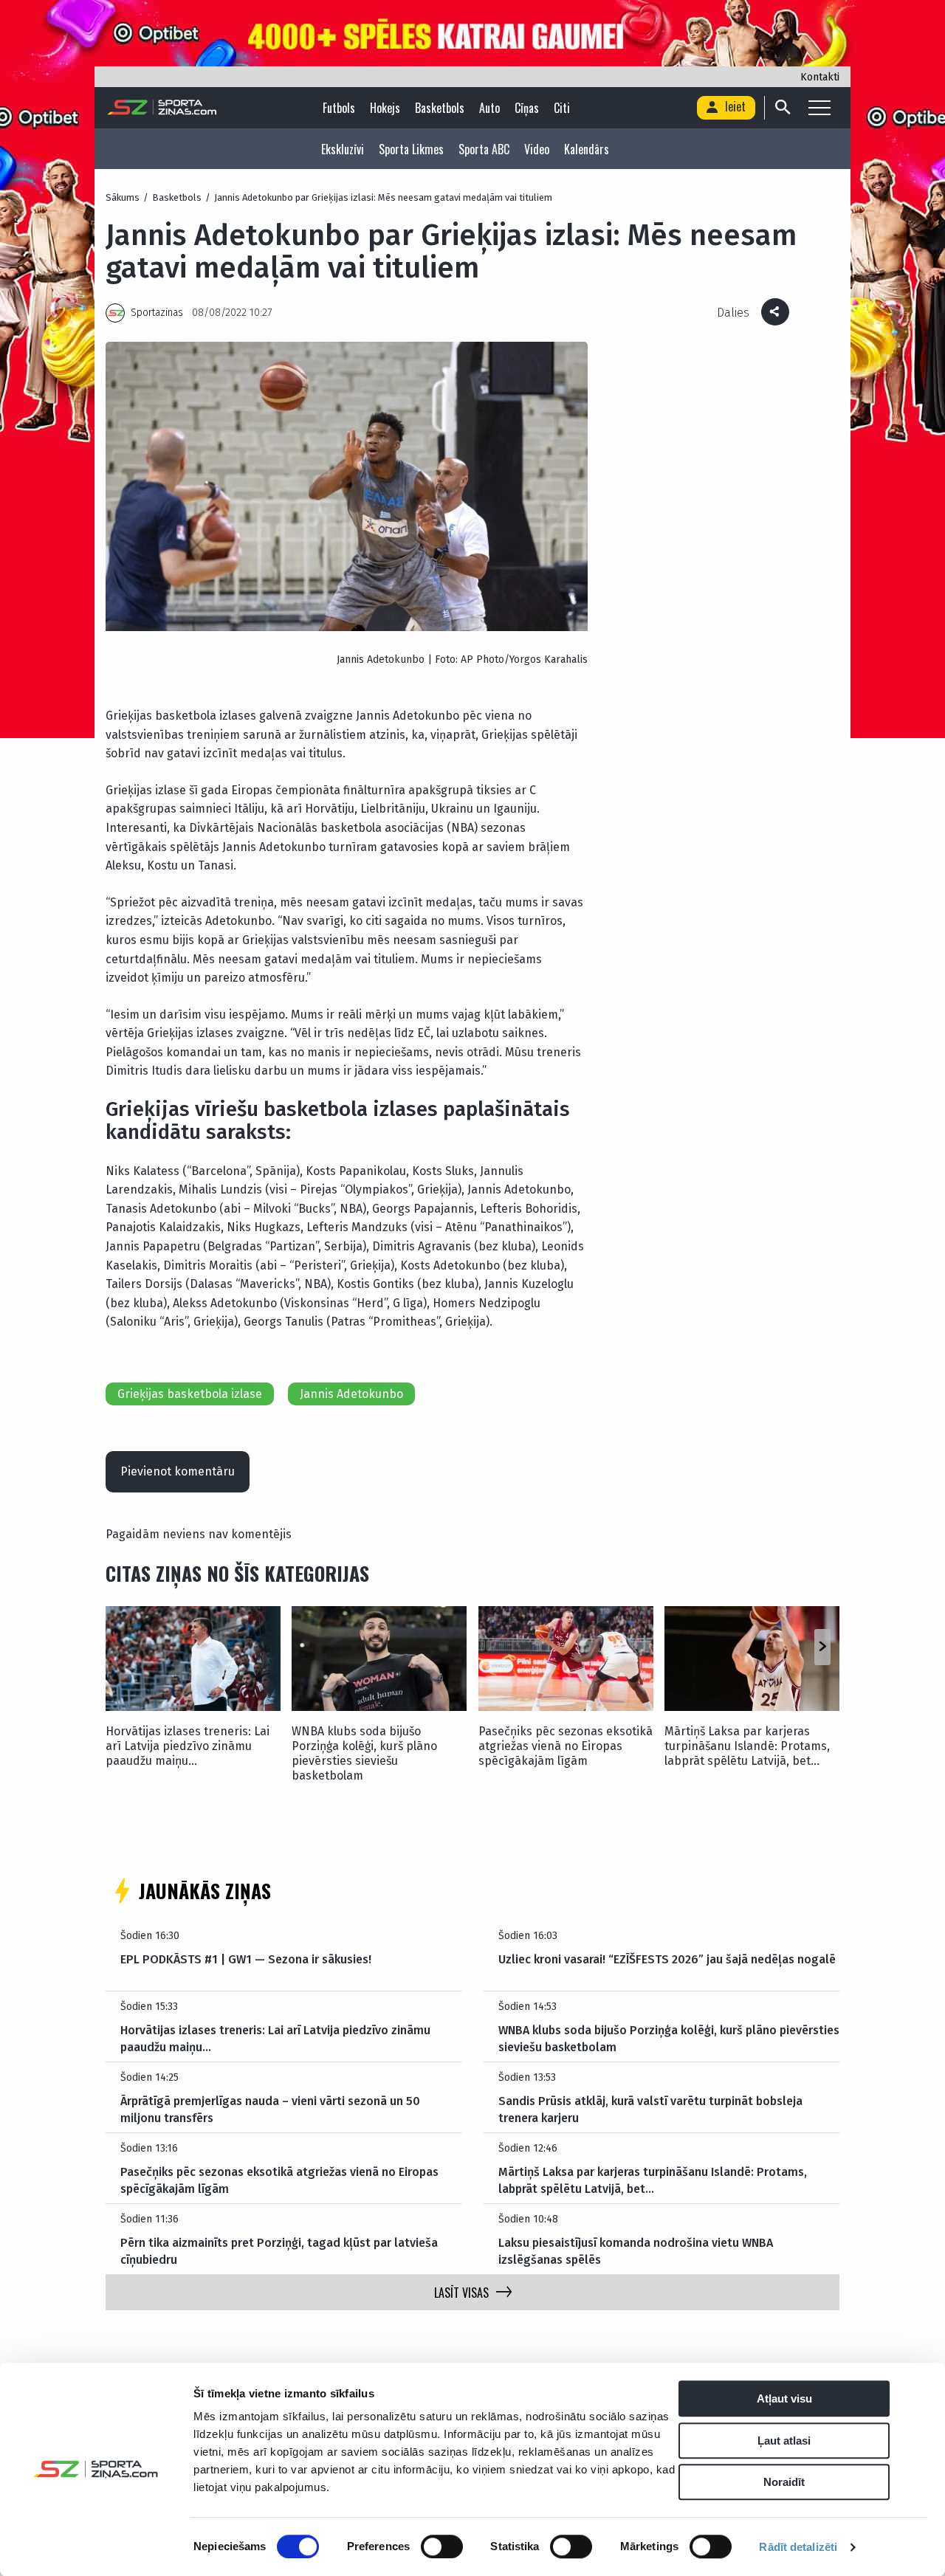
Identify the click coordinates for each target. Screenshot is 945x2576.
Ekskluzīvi (343, 149)
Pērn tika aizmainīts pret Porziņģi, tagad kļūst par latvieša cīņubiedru (279, 2251)
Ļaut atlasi (784, 2441)
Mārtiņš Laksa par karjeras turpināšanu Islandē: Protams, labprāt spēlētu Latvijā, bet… (747, 1746)
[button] (822, 1647)
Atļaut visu (784, 2398)
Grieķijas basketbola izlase (190, 1394)
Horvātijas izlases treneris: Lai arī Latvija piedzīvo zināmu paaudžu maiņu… (188, 1746)
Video (537, 149)
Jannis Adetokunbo (351, 1394)
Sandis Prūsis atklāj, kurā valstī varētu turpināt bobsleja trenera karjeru (650, 2109)
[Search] (782, 108)
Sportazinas (157, 313)
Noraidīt (784, 2482)
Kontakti (820, 77)
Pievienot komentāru (178, 1471)
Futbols (339, 108)
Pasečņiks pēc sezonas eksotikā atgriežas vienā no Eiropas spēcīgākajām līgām (566, 1746)
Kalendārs (587, 149)
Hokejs (385, 108)
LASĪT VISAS (461, 2293)
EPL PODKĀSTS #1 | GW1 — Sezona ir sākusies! (246, 1959)
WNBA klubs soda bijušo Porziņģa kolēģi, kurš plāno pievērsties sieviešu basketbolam (364, 1753)
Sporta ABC (484, 149)
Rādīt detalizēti (798, 2547)
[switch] (442, 2546)
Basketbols (440, 108)
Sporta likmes (411, 149)
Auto (489, 108)
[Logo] (162, 108)
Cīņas (527, 108)
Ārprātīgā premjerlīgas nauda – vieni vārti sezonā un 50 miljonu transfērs (270, 2109)
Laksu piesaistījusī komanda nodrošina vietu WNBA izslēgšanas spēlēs (636, 2251)
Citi (562, 108)
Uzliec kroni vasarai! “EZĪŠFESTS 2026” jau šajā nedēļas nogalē (667, 1959)
